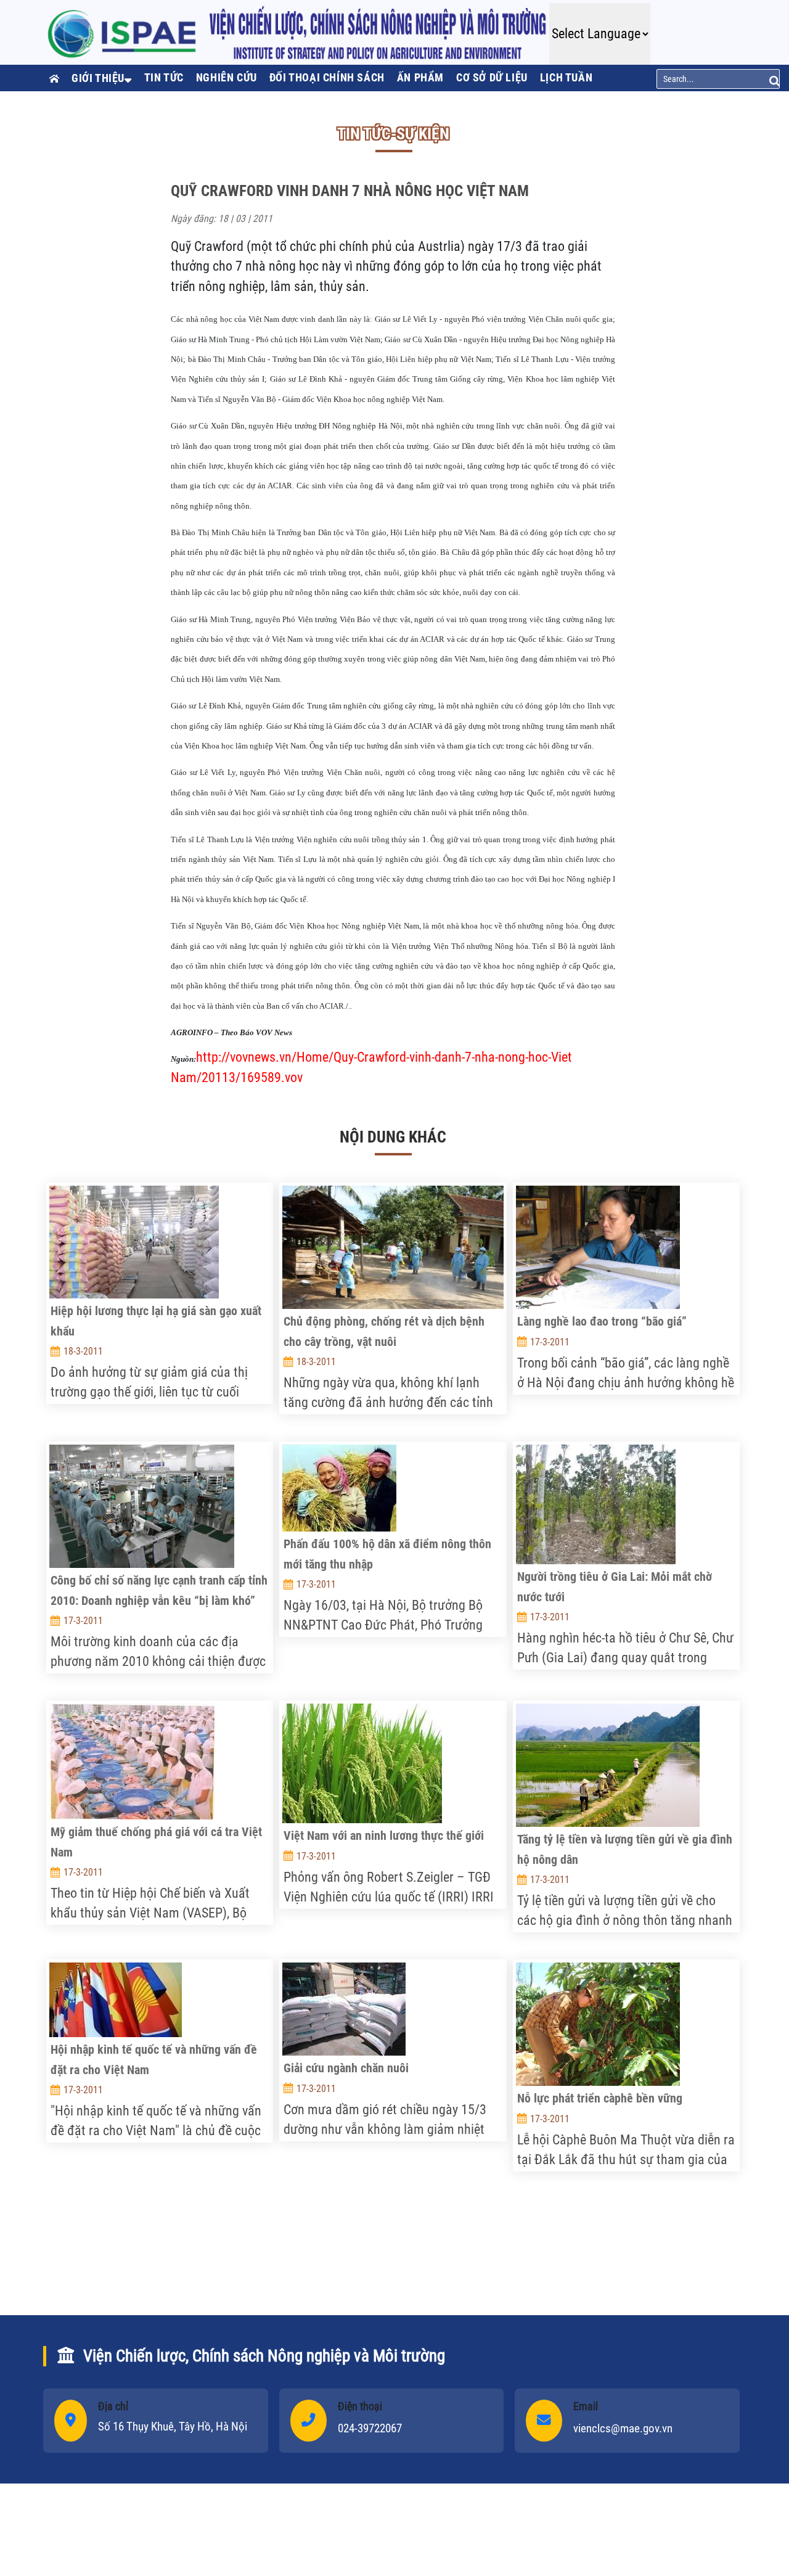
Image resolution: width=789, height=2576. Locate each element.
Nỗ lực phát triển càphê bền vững (600, 2098)
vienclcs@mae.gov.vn (623, 2428)
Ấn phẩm (420, 77)
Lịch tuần (566, 77)
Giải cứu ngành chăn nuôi (346, 2068)
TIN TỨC (164, 77)
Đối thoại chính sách (327, 77)
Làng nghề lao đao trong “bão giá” (602, 1321)
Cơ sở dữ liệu (492, 77)
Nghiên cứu (227, 77)
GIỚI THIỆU (98, 78)
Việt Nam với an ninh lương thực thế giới (384, 1836)
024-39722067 (370, 2428)
